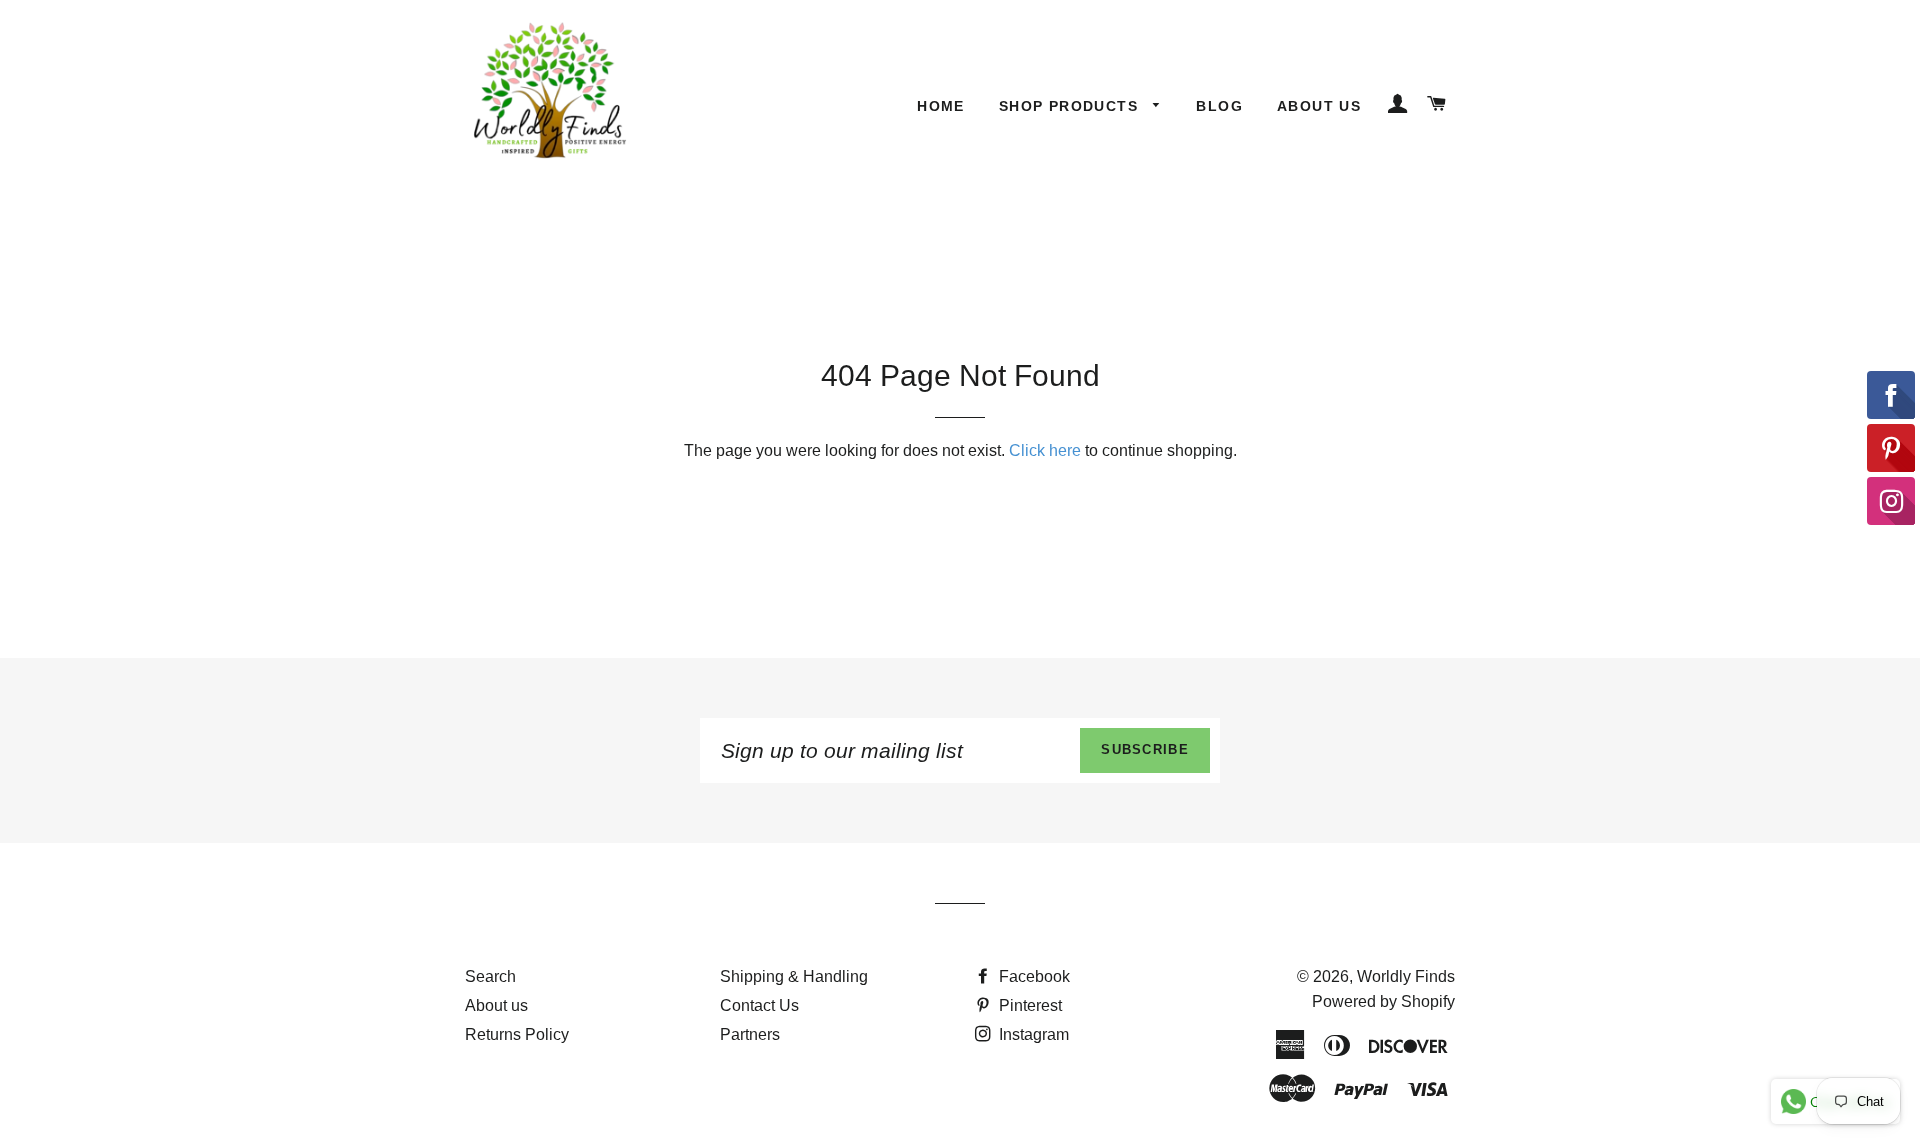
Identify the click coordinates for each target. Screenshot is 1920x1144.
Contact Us (759, 1005)
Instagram (1032, 1034)
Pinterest (1028, 1005)
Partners (750, 1034)
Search (490, 976)
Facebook (1032, 976)
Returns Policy (517, 1034)
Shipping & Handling (794, 976)
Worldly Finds (1406, 976)
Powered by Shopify (1383, 1001)
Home (941, 106)
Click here (1045, 450)
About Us (1319, 106)
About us (496, 1005)
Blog (1219, 106)
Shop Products (1071, 106)
